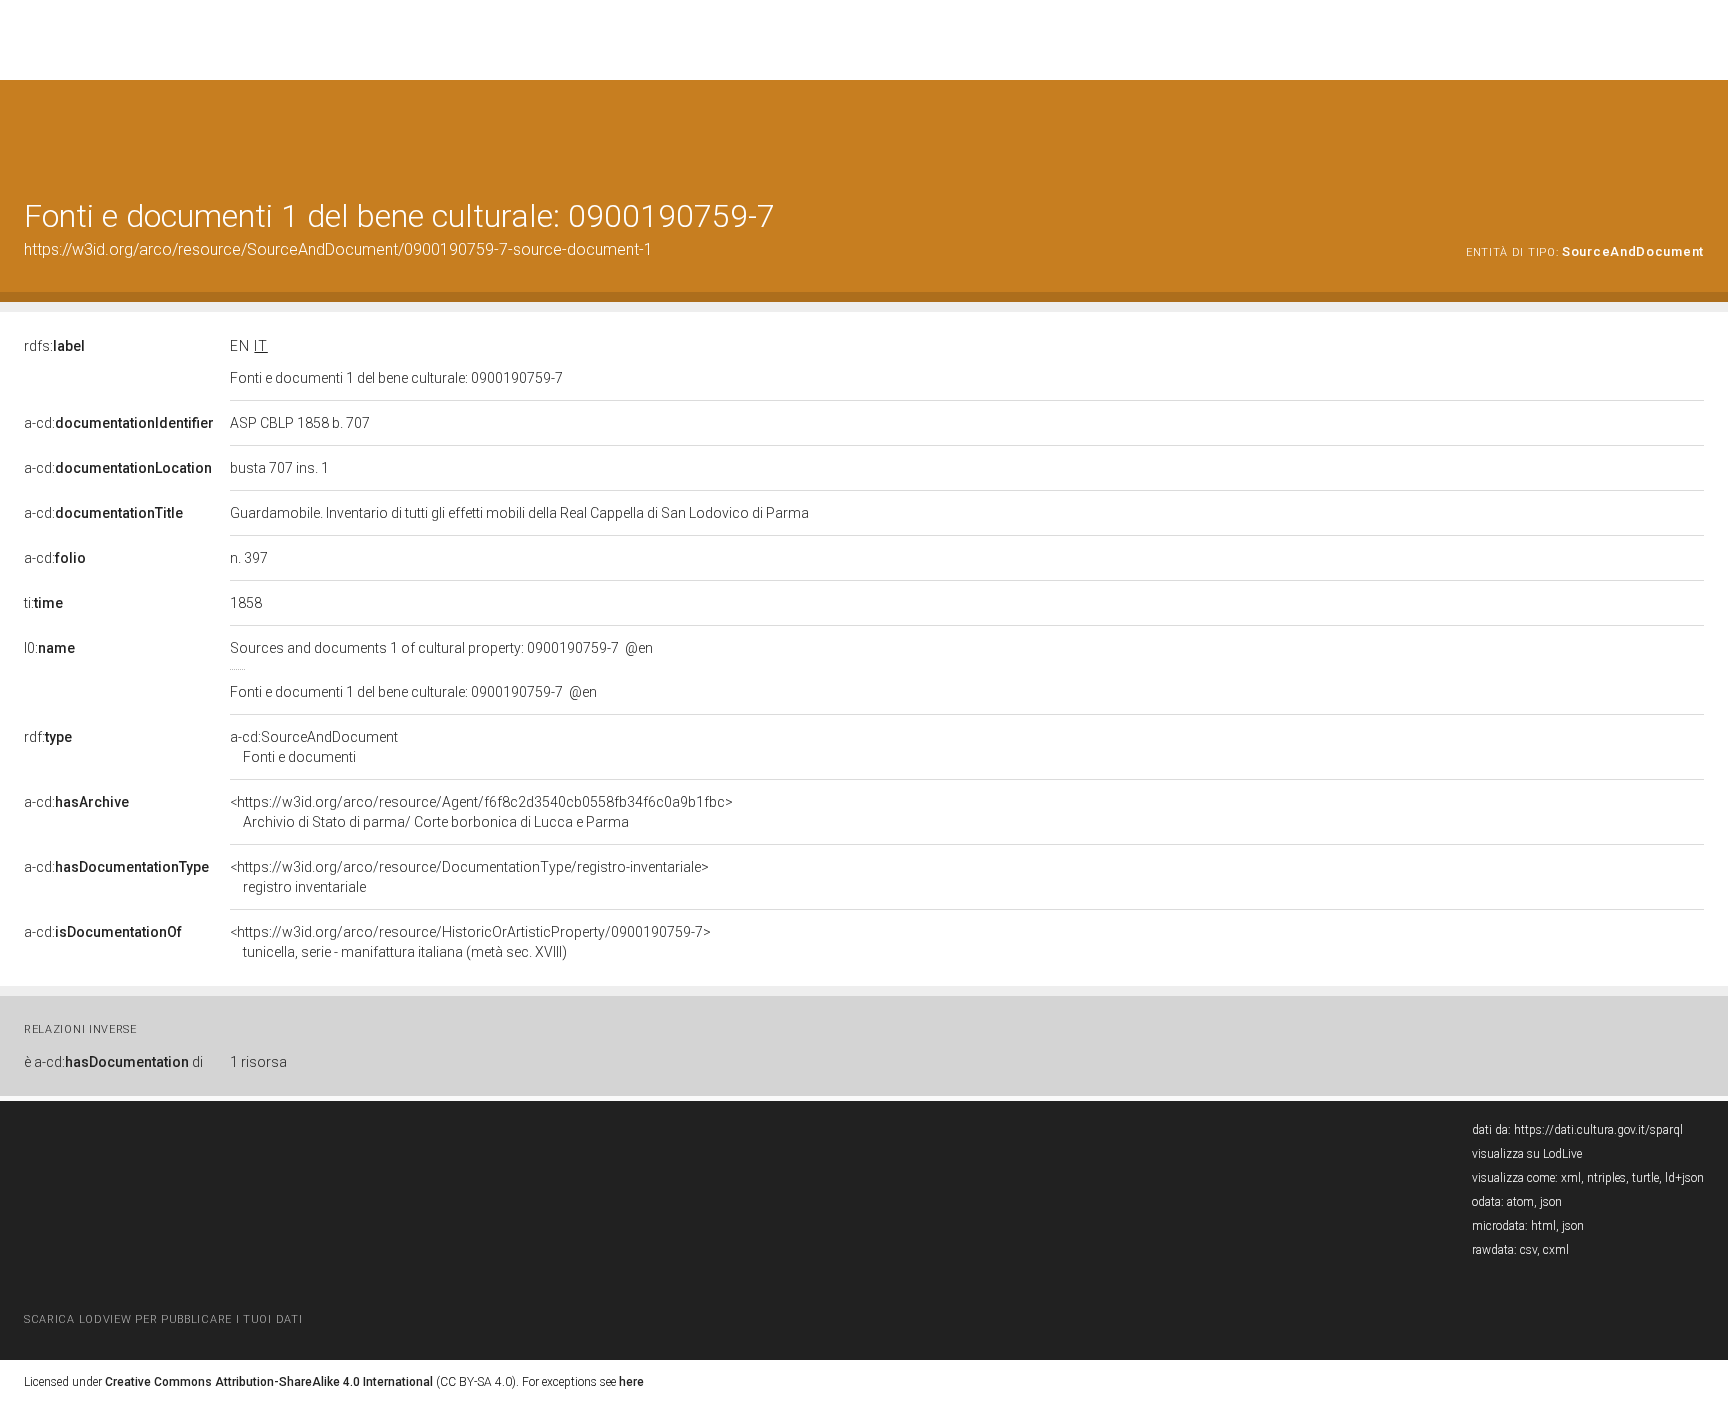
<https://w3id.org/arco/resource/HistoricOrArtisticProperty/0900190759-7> (470, 942)
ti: (43, 603)
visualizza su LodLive (1527, 1154)
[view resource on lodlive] (1694, 129)
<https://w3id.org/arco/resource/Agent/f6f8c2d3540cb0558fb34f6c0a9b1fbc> (481, 812)
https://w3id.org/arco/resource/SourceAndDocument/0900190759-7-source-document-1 (338, 249)
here (631, 1382)
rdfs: (54, 346)
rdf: (48, 737)
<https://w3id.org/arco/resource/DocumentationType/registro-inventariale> (469, 877)
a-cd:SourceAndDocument (314, 747)
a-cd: (119, 423)
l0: (49, 648)
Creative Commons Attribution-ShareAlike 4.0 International (269, 1382)
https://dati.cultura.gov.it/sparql (1598, 1130)
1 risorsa (258, 1062)
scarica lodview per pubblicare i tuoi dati (163, 1319)
